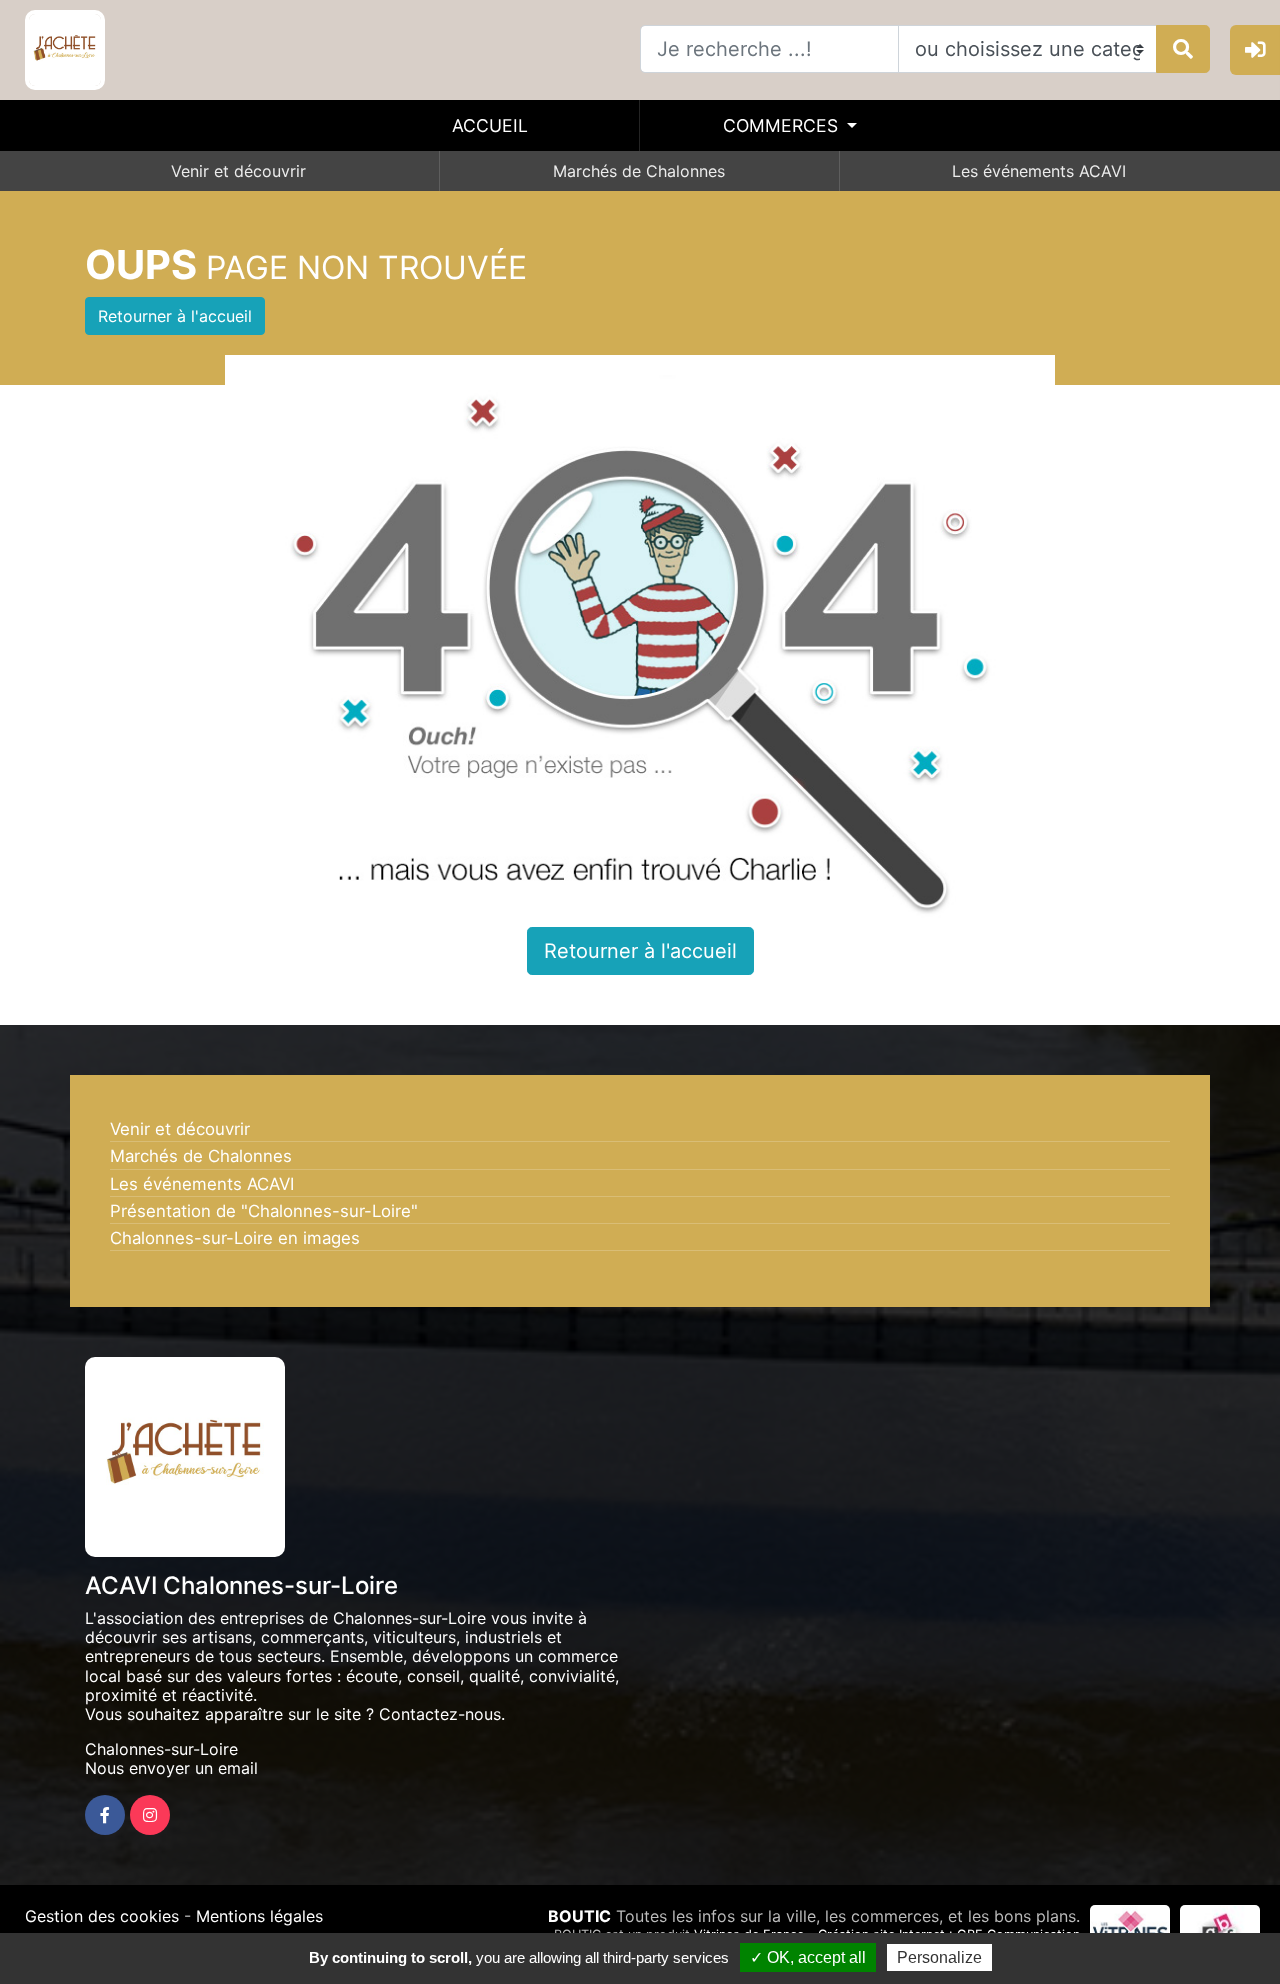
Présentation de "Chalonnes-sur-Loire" (264, 1211)
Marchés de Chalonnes (639, 171)
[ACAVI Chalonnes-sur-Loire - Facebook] (105, 1815)
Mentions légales (259, 1916)
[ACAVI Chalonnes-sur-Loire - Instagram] (150, 1815)
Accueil (490, 125)
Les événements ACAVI (1039, 171)
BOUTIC (579, 1916)
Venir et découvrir (238, 171)
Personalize (939, 1957)
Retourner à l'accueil (175, 316)
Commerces (783, 125)
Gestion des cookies (102, 1916)
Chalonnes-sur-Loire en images (235, 1238)
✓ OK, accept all (808, 1957)
